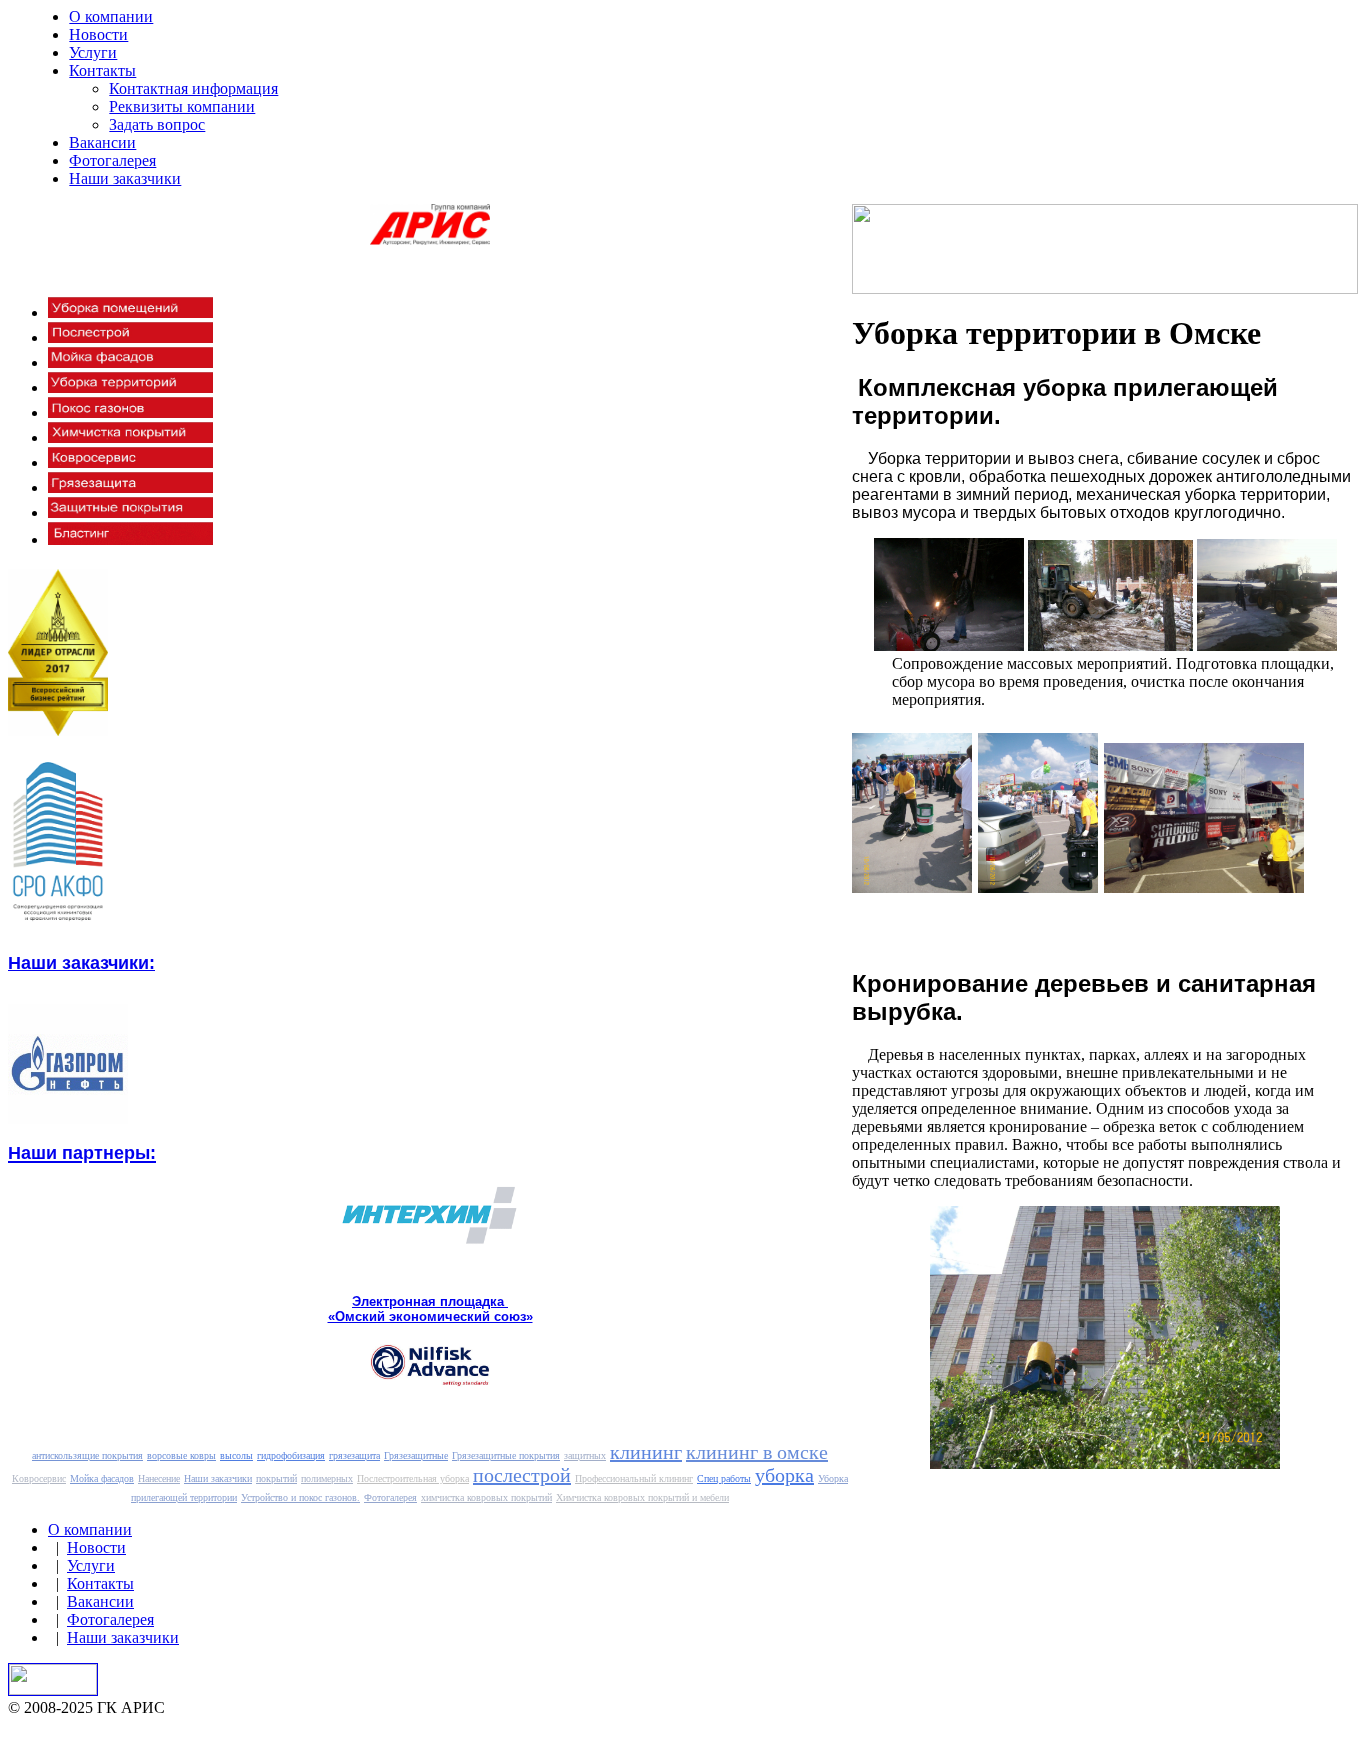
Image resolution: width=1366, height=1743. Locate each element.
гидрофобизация (291, 1455)
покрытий (276, 1478)
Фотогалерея (112, 160)
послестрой (522, 1475)
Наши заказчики (125, 178)
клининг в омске (757, 1452)
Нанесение (159, 1478)
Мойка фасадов (102, 1478)
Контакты (102, 70)
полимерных (327, 1478)
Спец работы (724, 1478)
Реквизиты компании (182, 106)
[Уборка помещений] (130, 312)
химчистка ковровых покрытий (486, 1497)
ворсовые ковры (181, 1455)
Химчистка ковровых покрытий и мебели (642, 1497)
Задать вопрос (157, 124)
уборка (784, 1475)
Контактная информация (193, 88)
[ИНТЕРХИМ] (430, 1240)
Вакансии (102, 142)
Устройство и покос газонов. (300, 1497)
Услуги (93, 52)
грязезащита (354, 1455)
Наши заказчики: (81, 963)
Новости (98, 34)
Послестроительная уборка (413, 1478)
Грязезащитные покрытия (506, 1455)
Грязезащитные (416, 1455)
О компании (111, 16)
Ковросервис (39, 1478)
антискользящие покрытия (87, 1455)
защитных (585, 1455)
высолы (236, 1455)
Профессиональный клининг (634, 1478)
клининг (646, 1452)
